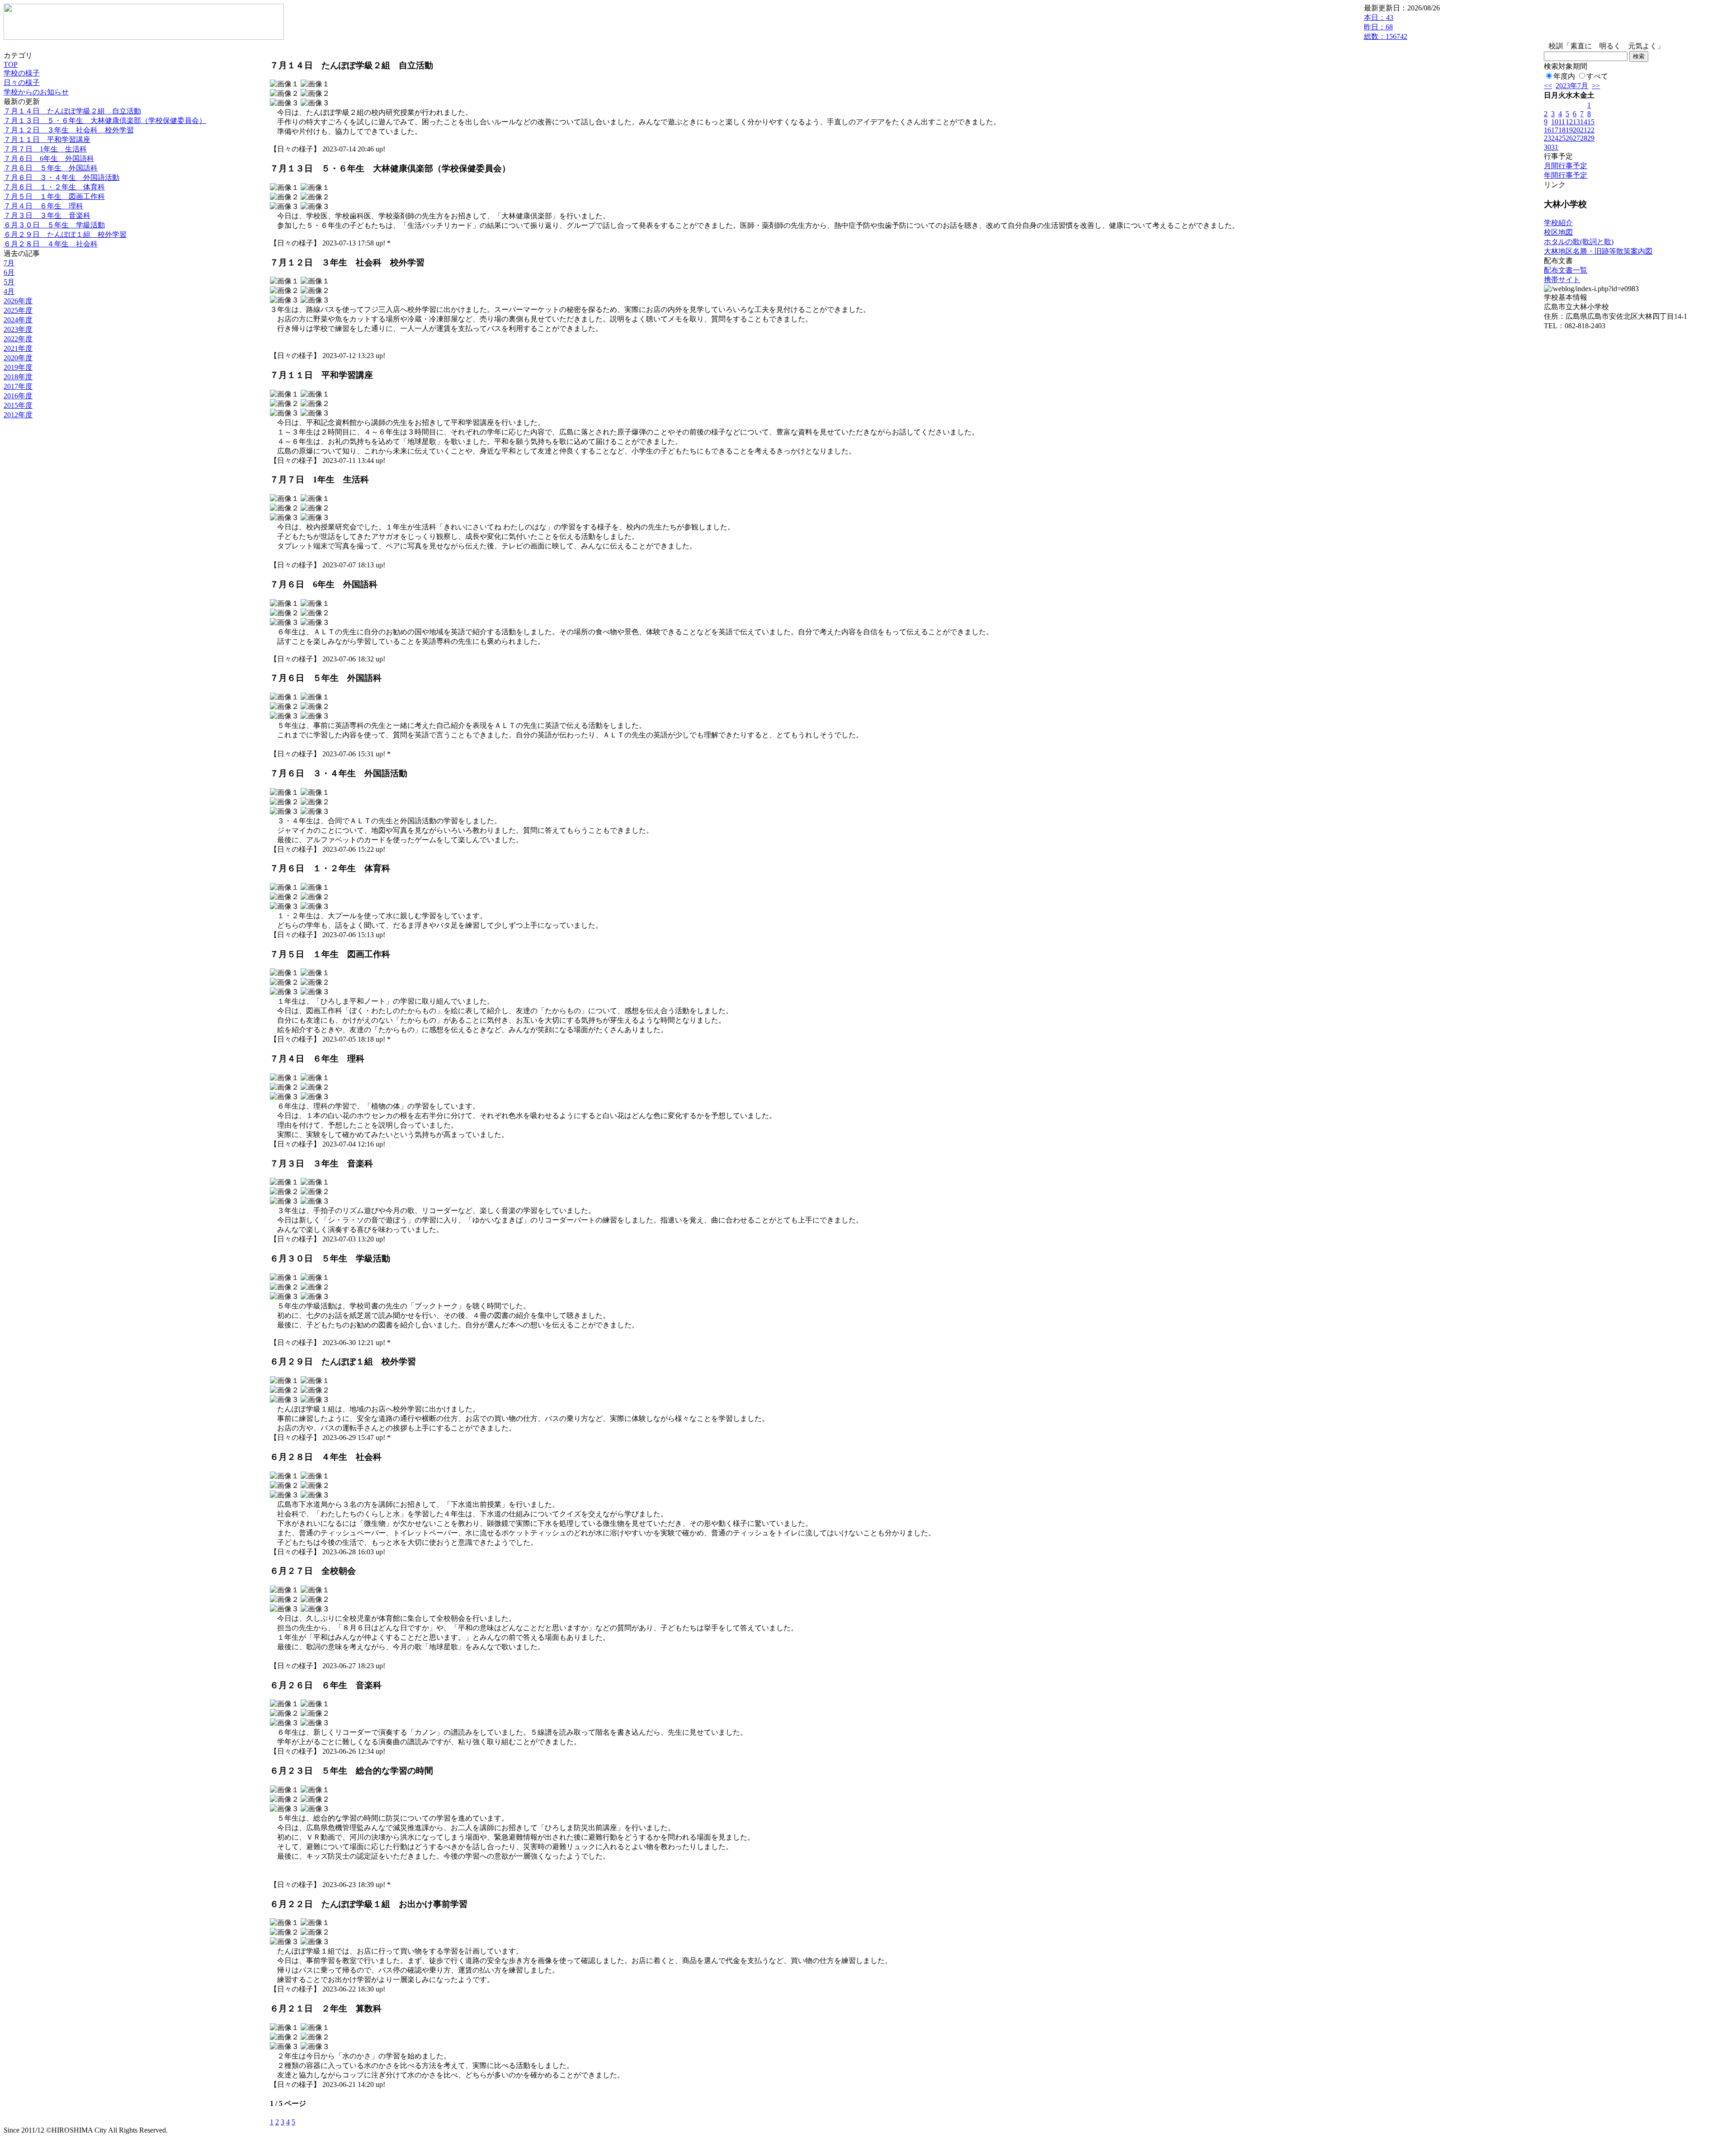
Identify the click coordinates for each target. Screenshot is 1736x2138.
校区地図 (1558, 232)
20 (1576, 130)
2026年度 (18, 301)
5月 (9, 282)
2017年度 (18, 386)
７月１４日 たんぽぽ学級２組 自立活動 (72, 111)
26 (1569, 138)
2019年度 (18, 367)
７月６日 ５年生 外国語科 (51, 168)
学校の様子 (22, 73)
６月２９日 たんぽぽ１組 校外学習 (65, 234)
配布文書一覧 (1566, 270)
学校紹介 (1558, 223)
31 (1555, 147)
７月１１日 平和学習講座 (47, 139)
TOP (11, 64)
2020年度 (18, 358)
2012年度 (18, 415)
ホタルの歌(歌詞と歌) (1579, 242)
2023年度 (18, 329)
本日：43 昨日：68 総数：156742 (1386, 27)
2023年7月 (1572, 86)
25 (1562, 138)
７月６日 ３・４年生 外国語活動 (61, 177)
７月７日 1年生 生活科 (45, 149)
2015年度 (18, 405)
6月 (9, 272)
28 (1584, 138)
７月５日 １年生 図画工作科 (54, 196)
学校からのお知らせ (36, 92)
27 (1576, 138)
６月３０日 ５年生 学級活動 (54, 225)
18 (1562, 130)
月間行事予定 (1566, 166)
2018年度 (18, 377)
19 (1569, 130)
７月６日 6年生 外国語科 (49, 158)
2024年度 (18, 320)
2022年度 (18, 339)
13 (1576, 122)
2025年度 (18, 310)
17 (1555, 130)
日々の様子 (22, 83)
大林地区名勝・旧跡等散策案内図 (1598, 251)
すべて (1597, 76)
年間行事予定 (1566, 175)
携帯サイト (1562, 280)
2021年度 (18, 348)
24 (1555, 138)
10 (1555, 122)
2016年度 (18, 396)
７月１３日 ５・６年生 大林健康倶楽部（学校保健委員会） (105, 120)
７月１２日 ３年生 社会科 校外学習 (69, 130)
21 (1584, 130)
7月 (9, 263)
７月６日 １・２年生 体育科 (54, 187)
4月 (9, 291)
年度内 (1564, 76)
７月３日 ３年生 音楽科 (47, 215)
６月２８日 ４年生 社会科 (51, 244)
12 (1569, 122)
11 (1562, 122)
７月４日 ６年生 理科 (43, 206)
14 (1584, 122)
